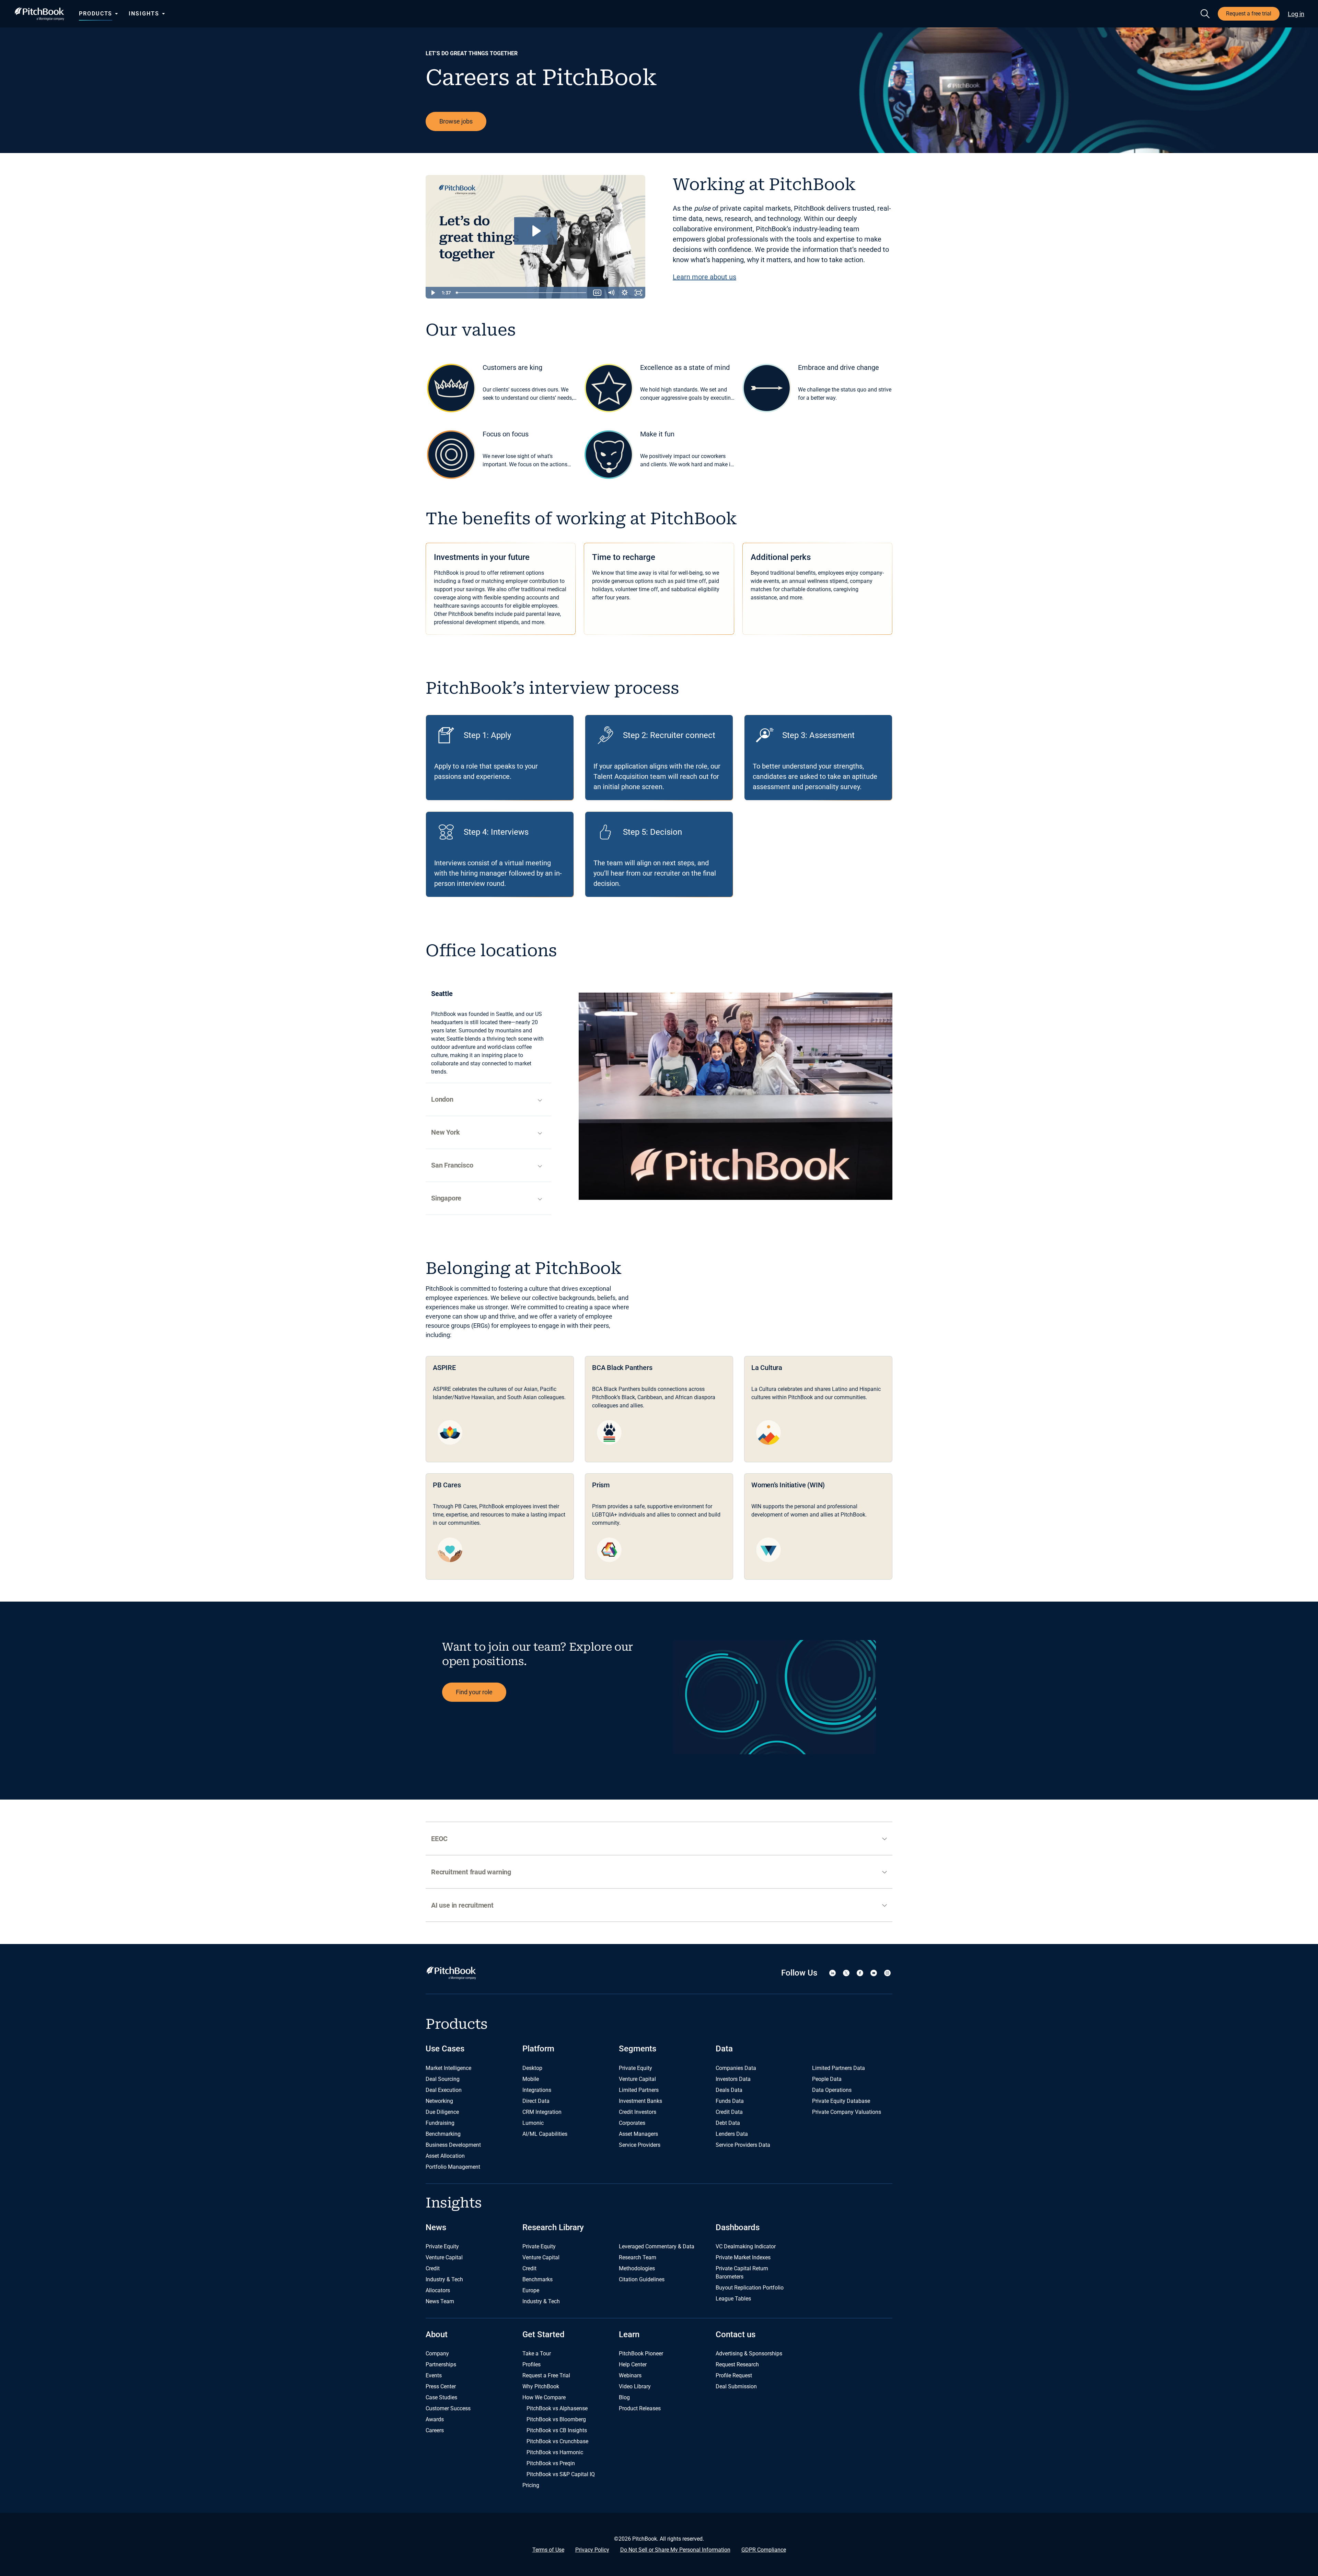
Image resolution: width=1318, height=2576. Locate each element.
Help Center (633, 2364)
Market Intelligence (448, 2068)
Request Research (737, 2364)
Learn (629, 2334)
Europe (531, 2290)
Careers (435, 2430)
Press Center (441, 2386)
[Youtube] (874, 1973)
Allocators (438, 2290)
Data (724, 2049)
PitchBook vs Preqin (551, 2463)
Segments (638, 2049)
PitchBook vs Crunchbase (557, 2441)
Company (437, 2353)
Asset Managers (638, 2134)
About (437, 2334)
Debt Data (728, 2123)
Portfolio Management (453, 2167)
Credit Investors (638, 2112)
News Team (440, 2301)
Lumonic (533, 2123)
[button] (659, 1839)
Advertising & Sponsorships (749, 2353)
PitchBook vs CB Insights (557, 2430)
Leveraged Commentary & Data (657, 2246)
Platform (538, 2049)
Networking (439, 2101)
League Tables (733, 2299)
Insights (144, 14)
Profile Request (734, 2375)
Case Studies (441, 2397)
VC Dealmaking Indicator (746, 2246)
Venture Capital (637, 2079)
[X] (846, 1973)
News (436, 2227)
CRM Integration (542, 2112)
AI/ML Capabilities (545, 2134)
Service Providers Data (743, 2145)
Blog (624, 2397)
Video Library (635, 2386)
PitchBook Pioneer (641, 2353)
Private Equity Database (841, 2101)
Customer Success (448, 2408)
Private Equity (635, 2068)
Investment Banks (640, 2101)
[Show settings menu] (625, 293)
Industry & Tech (444, 2279)
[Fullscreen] (638, 293)
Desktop (532, 2068)
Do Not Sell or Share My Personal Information (675, 2550)
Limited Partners (639, 2090)
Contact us (736, 2334)
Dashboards (738, 2227)
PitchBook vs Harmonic (555, 2452)
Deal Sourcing (443, 2079)
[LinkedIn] (832, 1973)
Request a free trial (1249, 14)
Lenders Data (732, 2134)
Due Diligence (442, 2112)
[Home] (39, 14)
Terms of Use (548, 2550)
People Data (827, 2079)
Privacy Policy (592, 2550)
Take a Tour (537, 2353)
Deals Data (729, 2090)
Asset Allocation (445, 2156)
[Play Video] (432, 293)
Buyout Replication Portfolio (750, 2288)
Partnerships (441, 2364)
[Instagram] (887, 1973)
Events (434, 2375)
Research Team (638, 2257)
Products (96, 14)
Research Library (553, 2227)
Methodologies (637, 2268)
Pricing (531, 2485)
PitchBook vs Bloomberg (556, 2419)
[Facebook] (860, 1973)
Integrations (537, 2090)
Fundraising (440, 2123)
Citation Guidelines (642, 2279)
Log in (1296, 14)
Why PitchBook (541, 2386)
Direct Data (536, 2101)
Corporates (632, 2123)
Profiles (531, 2364)
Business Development (453, 2145)
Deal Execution (444, 2090)
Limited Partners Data (839, 2068)
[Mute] (611, 293)
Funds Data (730, 2101)
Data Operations (832, 2090)
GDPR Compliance (764, 2550)
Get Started (544, 2334)
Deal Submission (736, 2386)
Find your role (474, 1692)
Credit (433, 2268)
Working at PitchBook (764, 185)
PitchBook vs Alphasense (557, 2408)
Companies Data (736, 2068)
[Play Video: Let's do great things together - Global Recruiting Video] (536, 231)
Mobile (531, 2079)
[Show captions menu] (597, 293)
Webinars (630, 2375)
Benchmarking (443, 2134)
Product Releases (640, 2408)
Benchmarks (537, 2279)
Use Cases (445, 2049)
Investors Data (733, 2079)
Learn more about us (704, 277)
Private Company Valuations (847, 2112)
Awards (435, 2419)
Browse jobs (456, 121)
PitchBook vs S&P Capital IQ (561, 2474)
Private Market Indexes (743, 2257)
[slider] (522, 293)
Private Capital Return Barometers (742, 2273)
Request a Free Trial (546, 2375)
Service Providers (640, 2145)
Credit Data (729, 2112)
